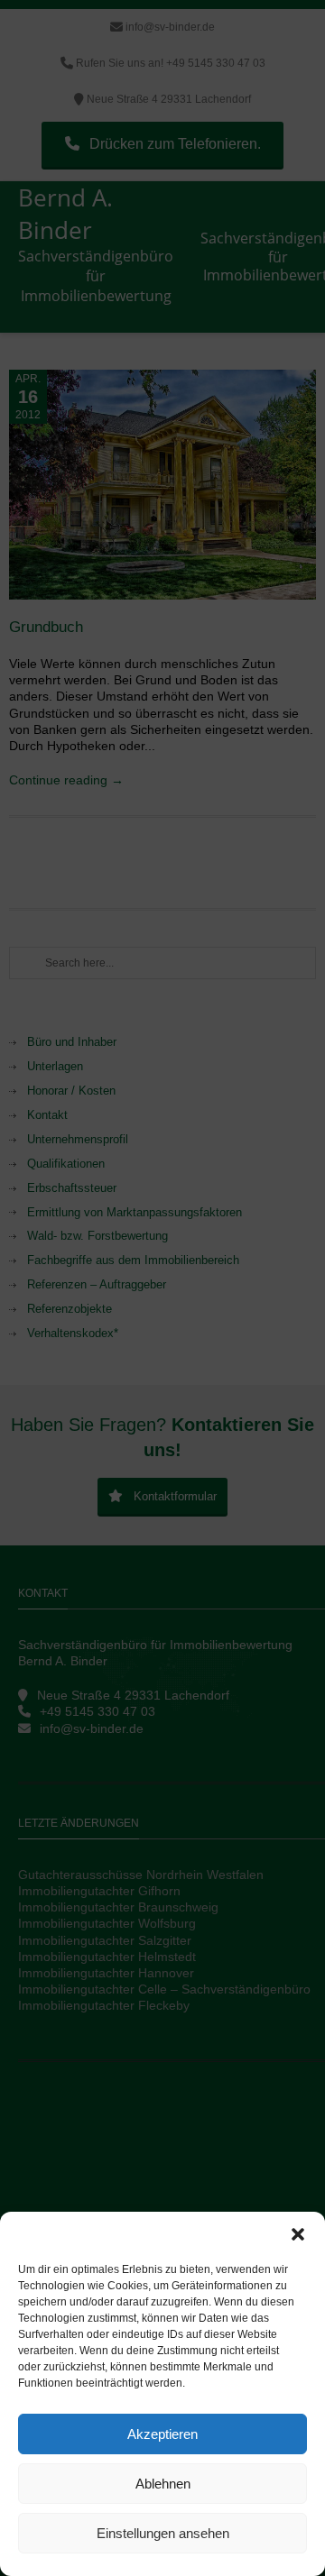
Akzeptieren (162, 2434)
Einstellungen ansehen (163, 2533)
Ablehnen (163, 2484)
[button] (298, 2234)
